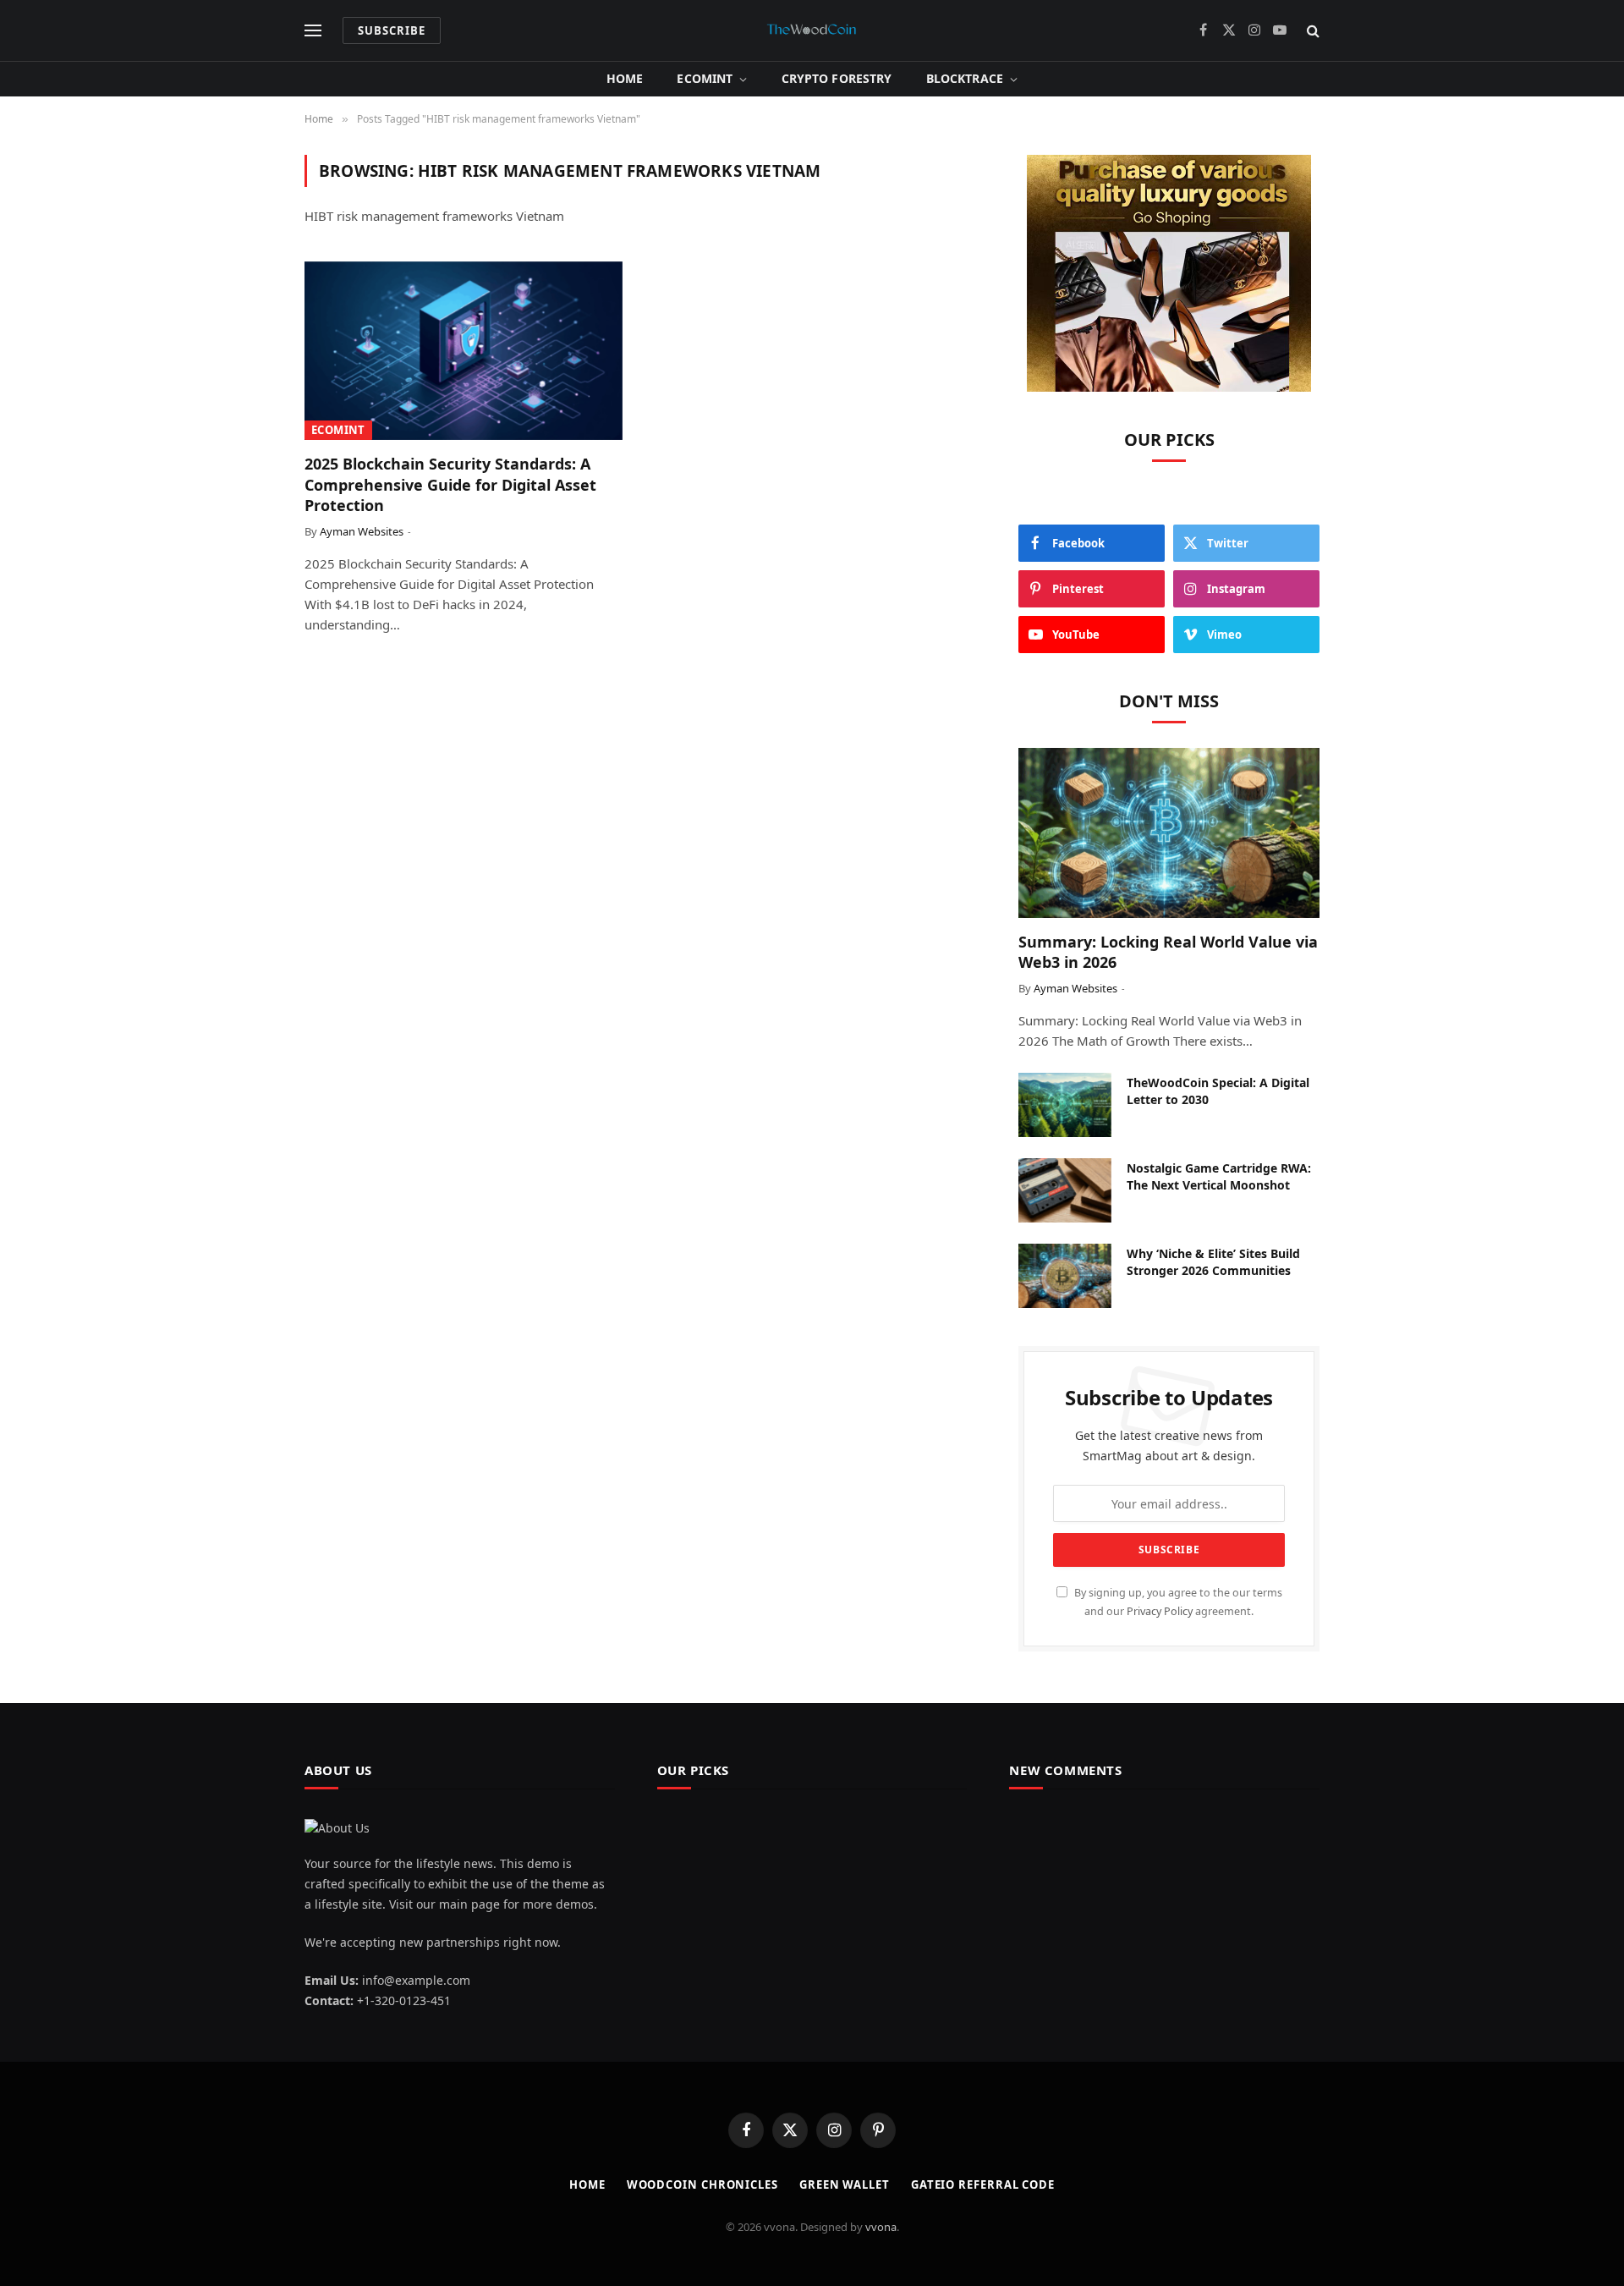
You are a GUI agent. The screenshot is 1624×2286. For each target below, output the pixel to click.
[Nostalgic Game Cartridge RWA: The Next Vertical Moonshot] (1065, 1190)
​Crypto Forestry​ (837, 78)
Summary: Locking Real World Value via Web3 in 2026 (1168, 952)
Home (625, 78)
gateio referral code (983, 2184)
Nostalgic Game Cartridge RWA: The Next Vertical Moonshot (1219, 1176)
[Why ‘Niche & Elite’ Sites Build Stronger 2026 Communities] (1065, 1276)
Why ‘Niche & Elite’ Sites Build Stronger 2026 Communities (1213, 1262)
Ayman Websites (362, 531)
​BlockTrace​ (965, 78)
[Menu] (313, 31)
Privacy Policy (1160, 1611)
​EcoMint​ (705, 78)
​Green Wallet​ (845, 2184)
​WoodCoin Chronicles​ (702, 2184)
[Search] (1311, 31)
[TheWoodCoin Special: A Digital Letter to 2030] (1065, 1105)
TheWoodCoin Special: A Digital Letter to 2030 (1218, 1091)
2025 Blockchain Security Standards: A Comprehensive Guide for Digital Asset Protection (450, 484)
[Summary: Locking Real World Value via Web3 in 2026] (1169, 833)
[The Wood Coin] (812, 30)
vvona (881, 2227)
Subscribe (392, 30)
